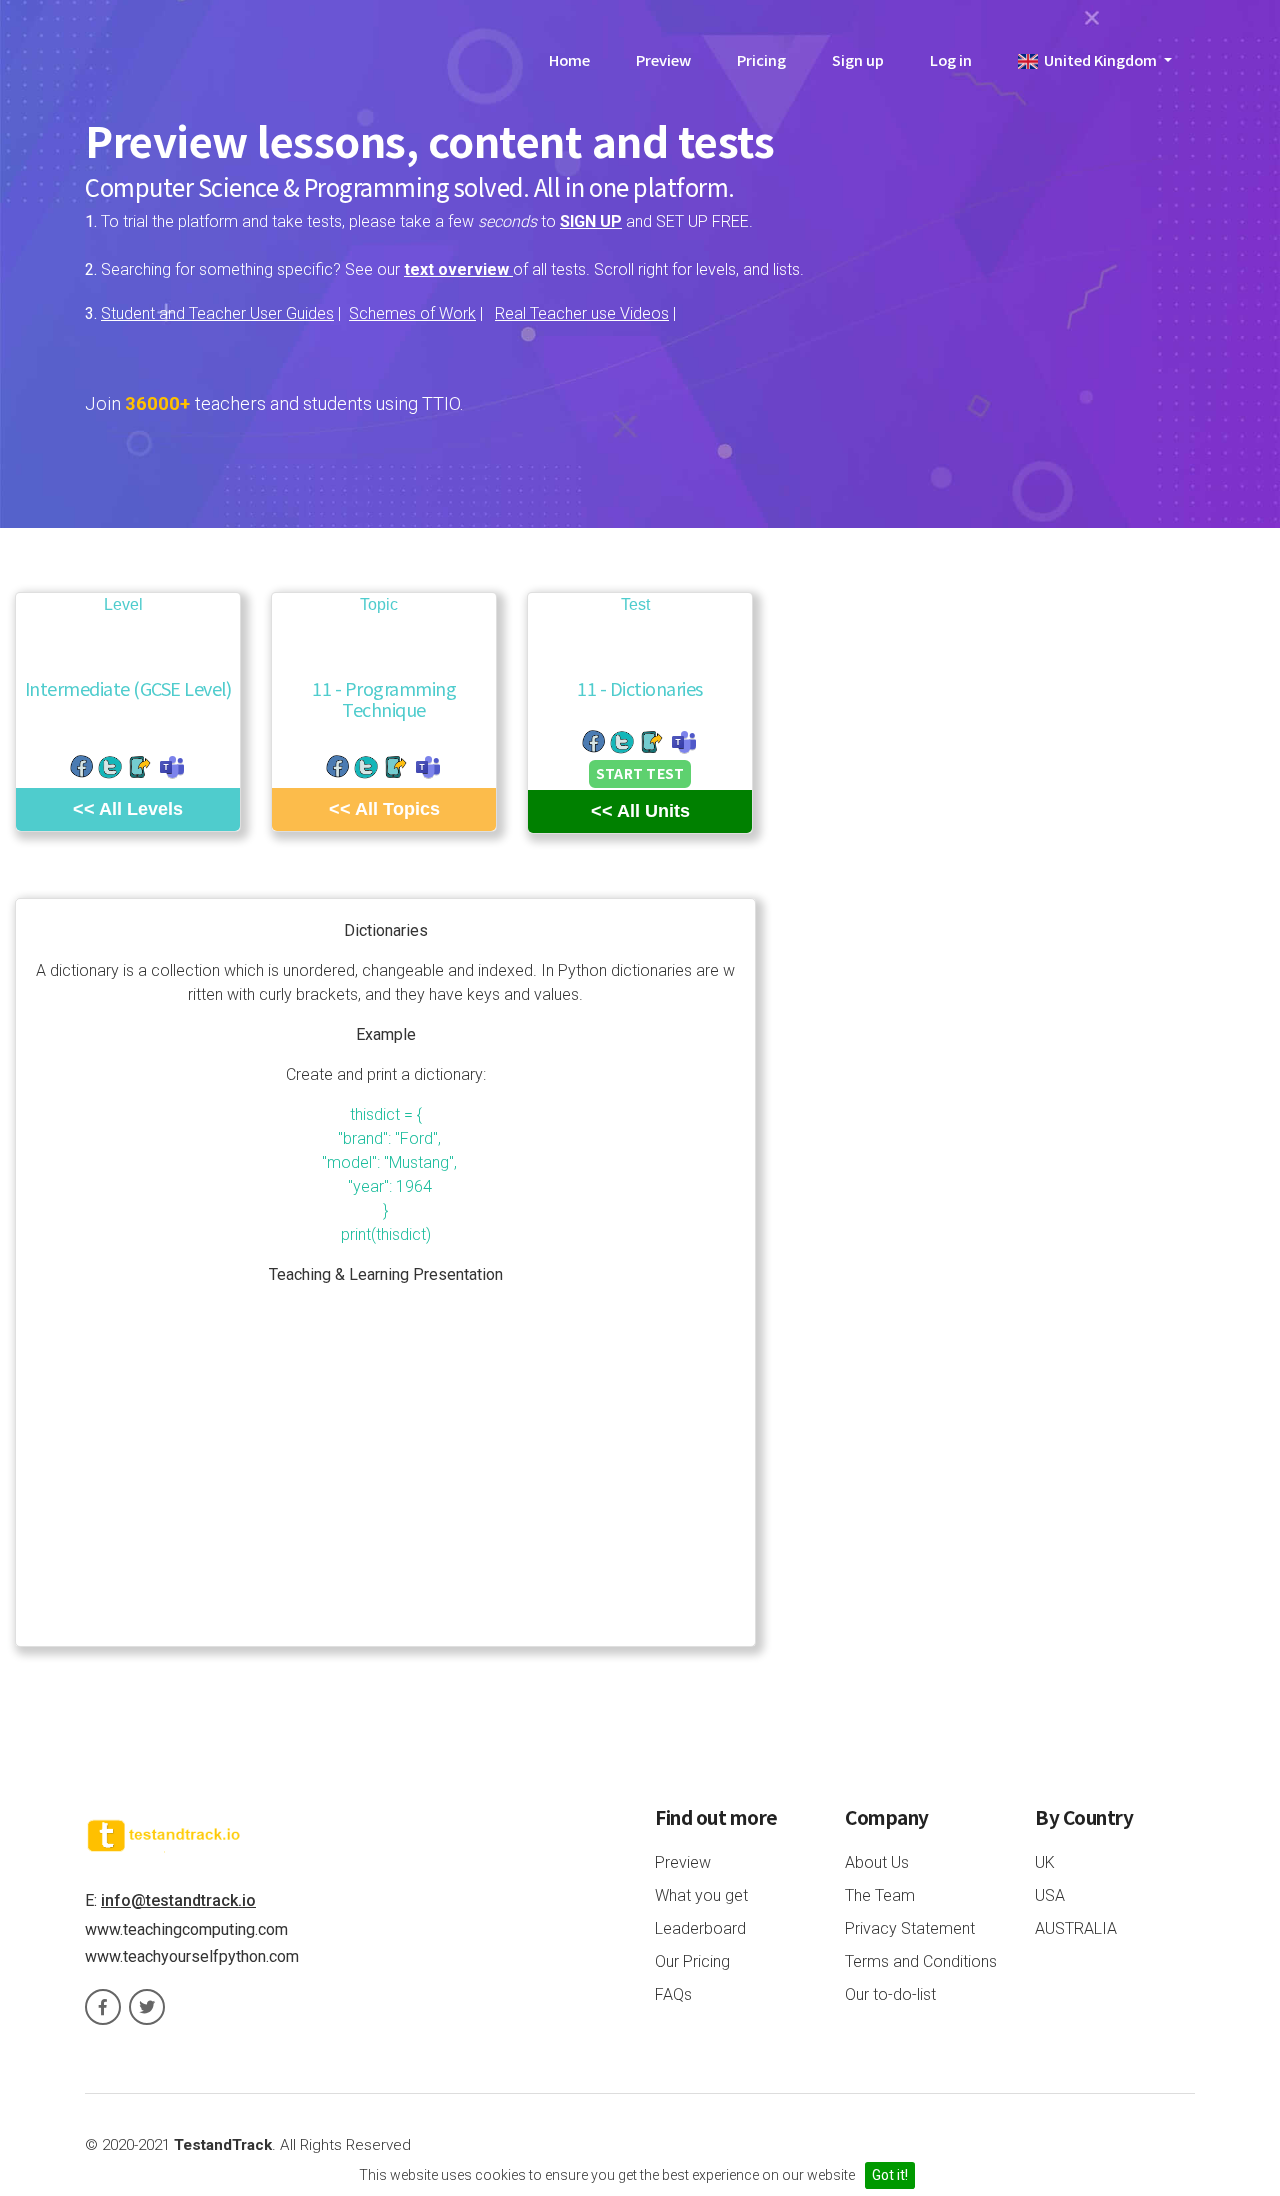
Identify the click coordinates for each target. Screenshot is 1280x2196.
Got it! (890, 2175)
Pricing (761, 59)
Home (569, 59)
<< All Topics (384, 809)
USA (1050, 1895)
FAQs (673, 1994)
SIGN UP (591, 221)
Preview (663, 59)
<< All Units (640, 811)
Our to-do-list (890, 1994)
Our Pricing (692, 1961)
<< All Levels (128, 809)
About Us (877, 1862)
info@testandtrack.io (178, 1900)
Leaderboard (700, 1928)
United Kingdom (1099, 59)
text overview (458, 269)
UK (1045, 1862)
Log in (951, 59)
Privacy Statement (910, 1928)
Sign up (858, 59)
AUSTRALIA (1076, 1928)
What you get (701, 1895)
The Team (880, 1895)
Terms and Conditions (921, 1961)
